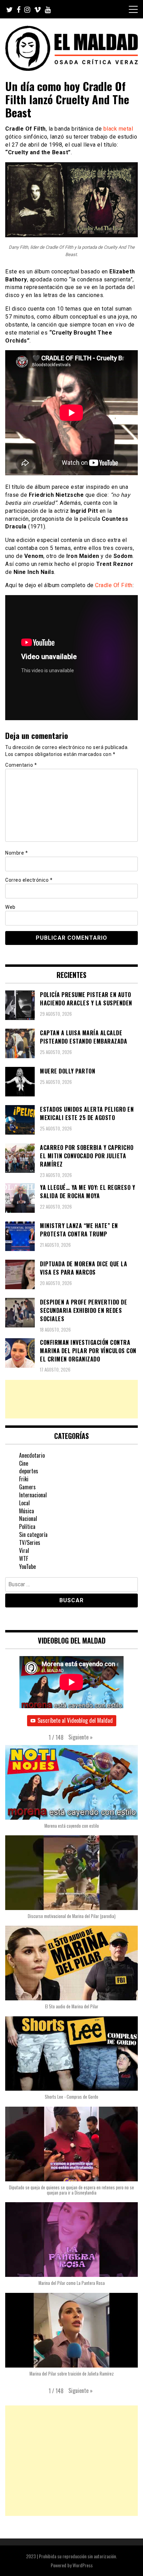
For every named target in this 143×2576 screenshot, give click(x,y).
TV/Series (30, 1542)
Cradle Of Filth (114, 585)
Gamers (27, 1487)
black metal (118, 129)
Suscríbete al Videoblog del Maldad (75, 1720)
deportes (29, 1471)
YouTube (27, 1566)
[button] (81, 1737)
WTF (24, 1558)
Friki (24, 1479)
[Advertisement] (71, 1399)
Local (24, 1503)
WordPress (83, 2565)
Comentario (21, 765)
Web (10, 907)
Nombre (16, 853)
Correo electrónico (29, 880)
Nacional (28, 1519)
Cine (24, 1463)
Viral (24, 1550)
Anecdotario (32, 1455)
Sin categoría (33, 1534)
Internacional (33, 1495)
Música (27, 1511)
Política (27, 1526)
